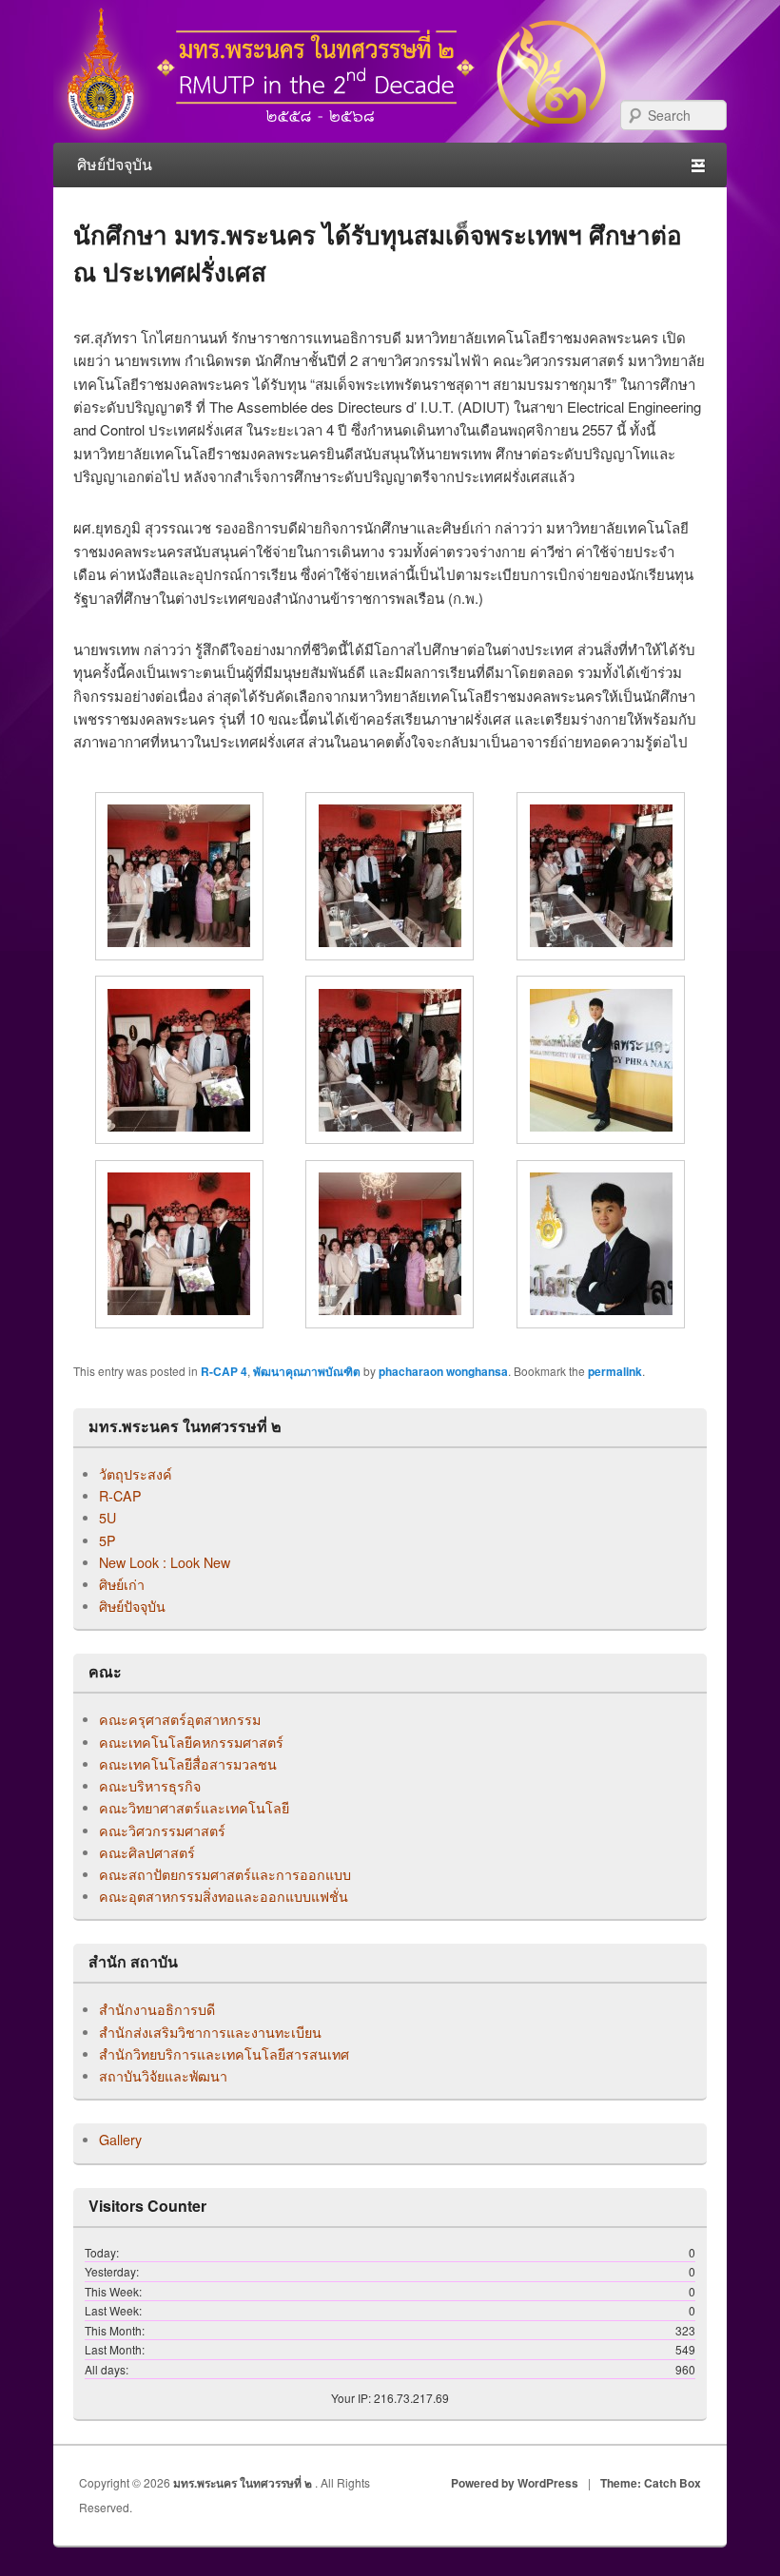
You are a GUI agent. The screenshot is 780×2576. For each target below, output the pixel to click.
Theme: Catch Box (651, 2483)
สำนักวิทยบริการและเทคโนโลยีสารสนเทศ (224, 2054)
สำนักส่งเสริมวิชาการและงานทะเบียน (210, 2032)
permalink (615, 1371)
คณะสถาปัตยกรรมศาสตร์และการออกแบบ (225, 1874)
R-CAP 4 (224, 1371)
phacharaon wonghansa (443, 1371)
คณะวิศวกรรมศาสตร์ (162, 1830)
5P (107, 1540)
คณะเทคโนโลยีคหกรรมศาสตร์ (191, 1742)
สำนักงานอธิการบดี (157, 2009)
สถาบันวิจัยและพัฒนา (163, 2076)
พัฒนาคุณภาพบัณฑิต (307, 1371)
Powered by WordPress (515, 2483)
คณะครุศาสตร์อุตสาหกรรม (180, 1719)
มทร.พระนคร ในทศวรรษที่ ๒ (244, 2483)
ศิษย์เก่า (122, 1584)
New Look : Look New (165, 1562)
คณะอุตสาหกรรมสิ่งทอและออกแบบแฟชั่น (224, 1896)
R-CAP (120, 1496)
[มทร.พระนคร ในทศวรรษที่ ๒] (339, 136)
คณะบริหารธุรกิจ (150, 1786)
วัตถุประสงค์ (136, 1474)
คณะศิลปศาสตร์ (147, 1852)
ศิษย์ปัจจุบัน (132, 1606)
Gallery (120, 2140)
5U (107, 1518)
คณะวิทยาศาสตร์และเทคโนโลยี (194, 1808)
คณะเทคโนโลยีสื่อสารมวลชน (188, 1764)
